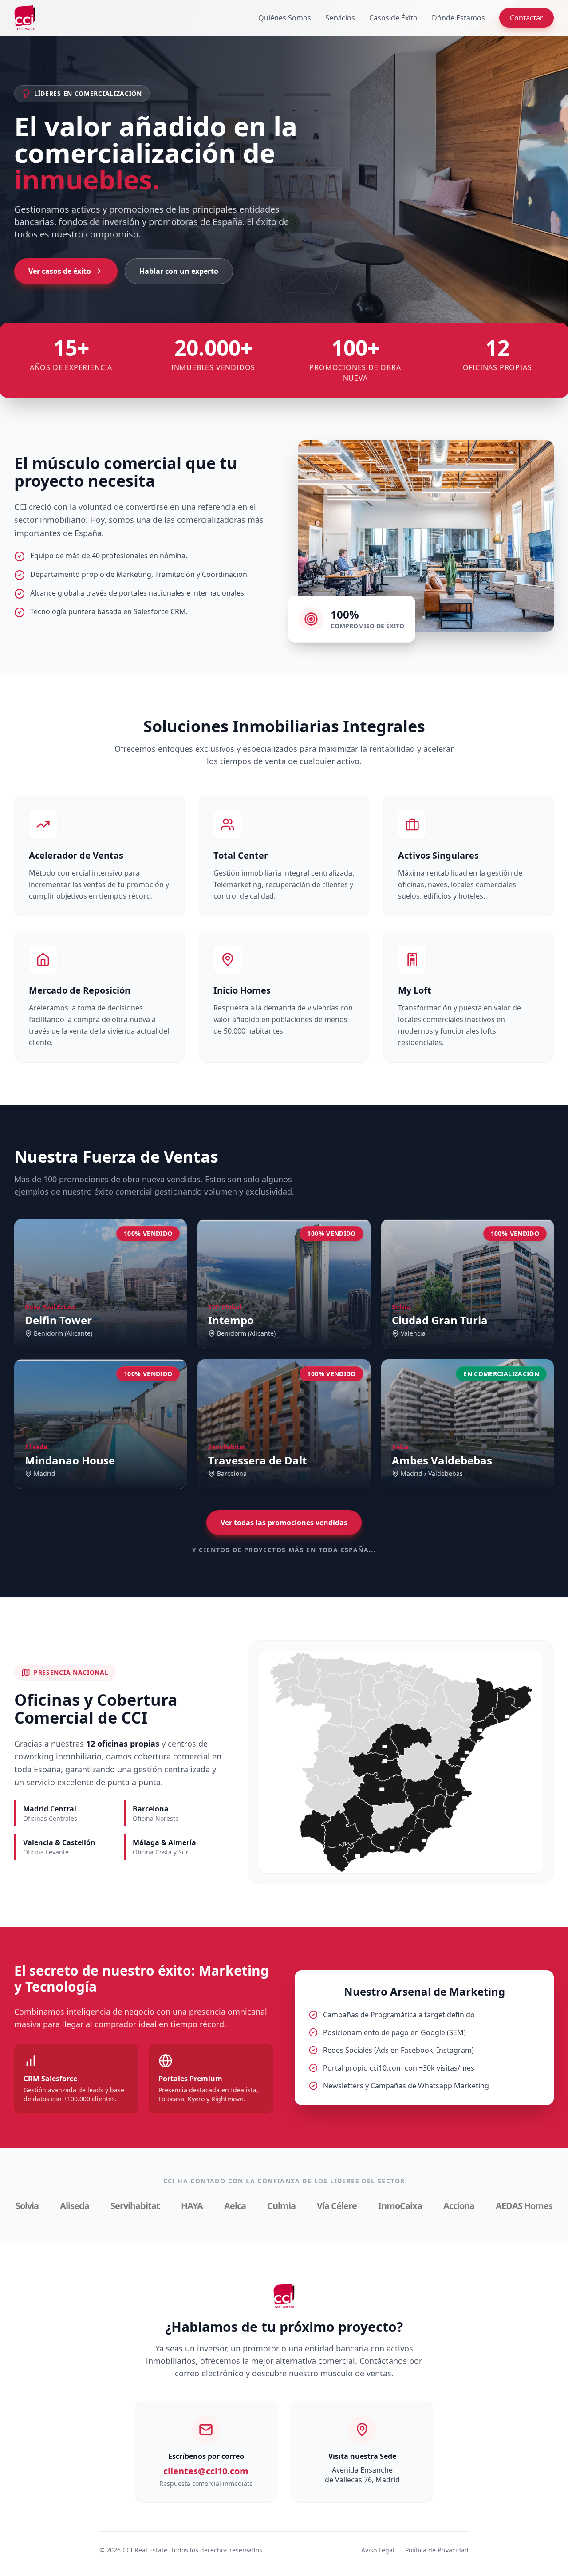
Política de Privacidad (437, 2550)
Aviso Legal (378, 2550)
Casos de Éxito (393, 18)
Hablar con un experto (179, 271)
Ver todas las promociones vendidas (284, 1523)
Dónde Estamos (458, 18)
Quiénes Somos (285, 18)
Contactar (527, 18)
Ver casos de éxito (60, 271)
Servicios (340, 18)
